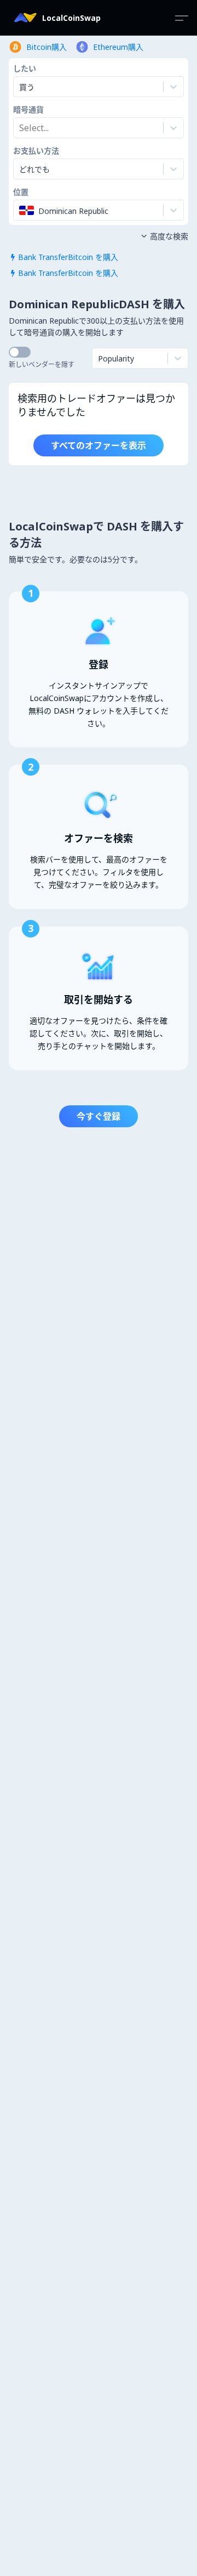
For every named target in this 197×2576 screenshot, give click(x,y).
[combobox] (20, 128)
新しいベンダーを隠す (42, 365)
